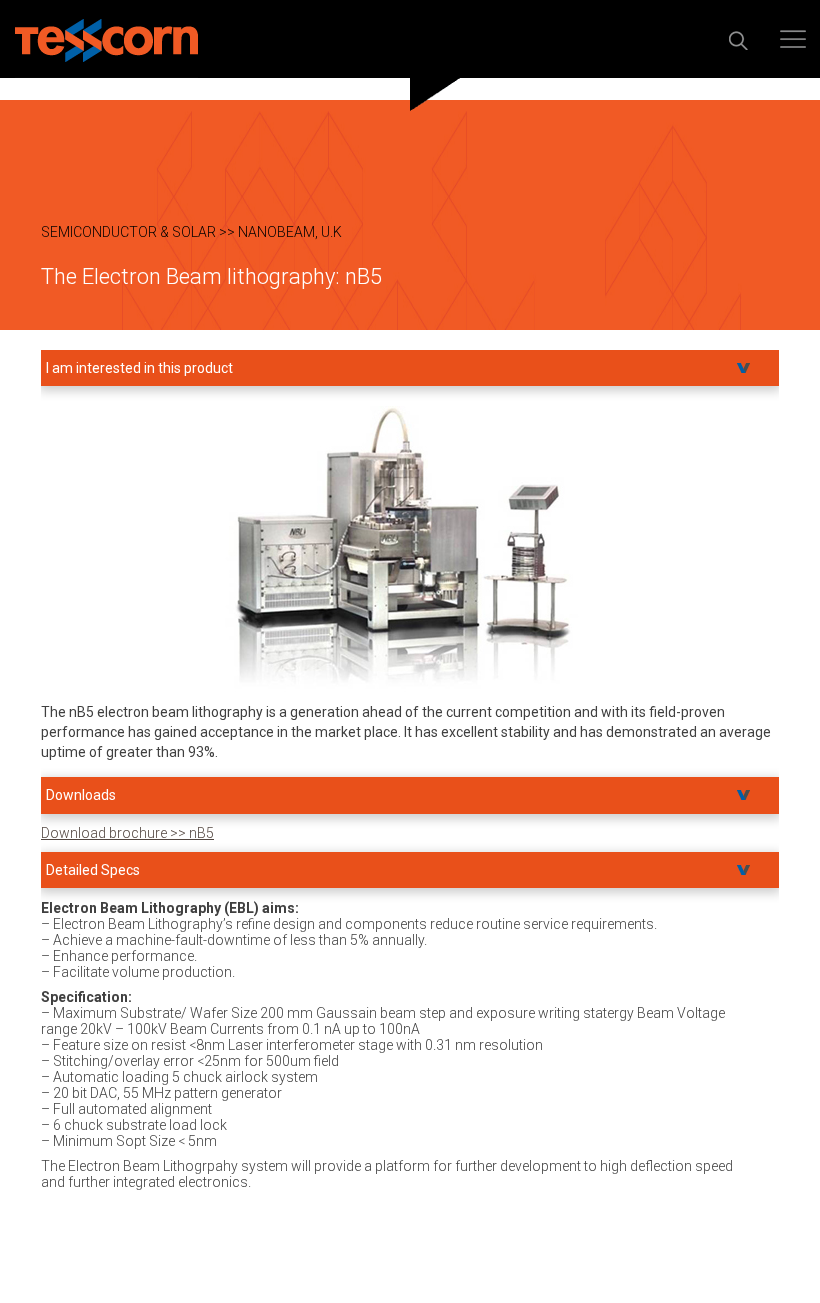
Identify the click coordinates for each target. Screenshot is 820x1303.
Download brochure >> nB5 (127, 833)
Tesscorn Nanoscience (106, 40)
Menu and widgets (793, 39)
